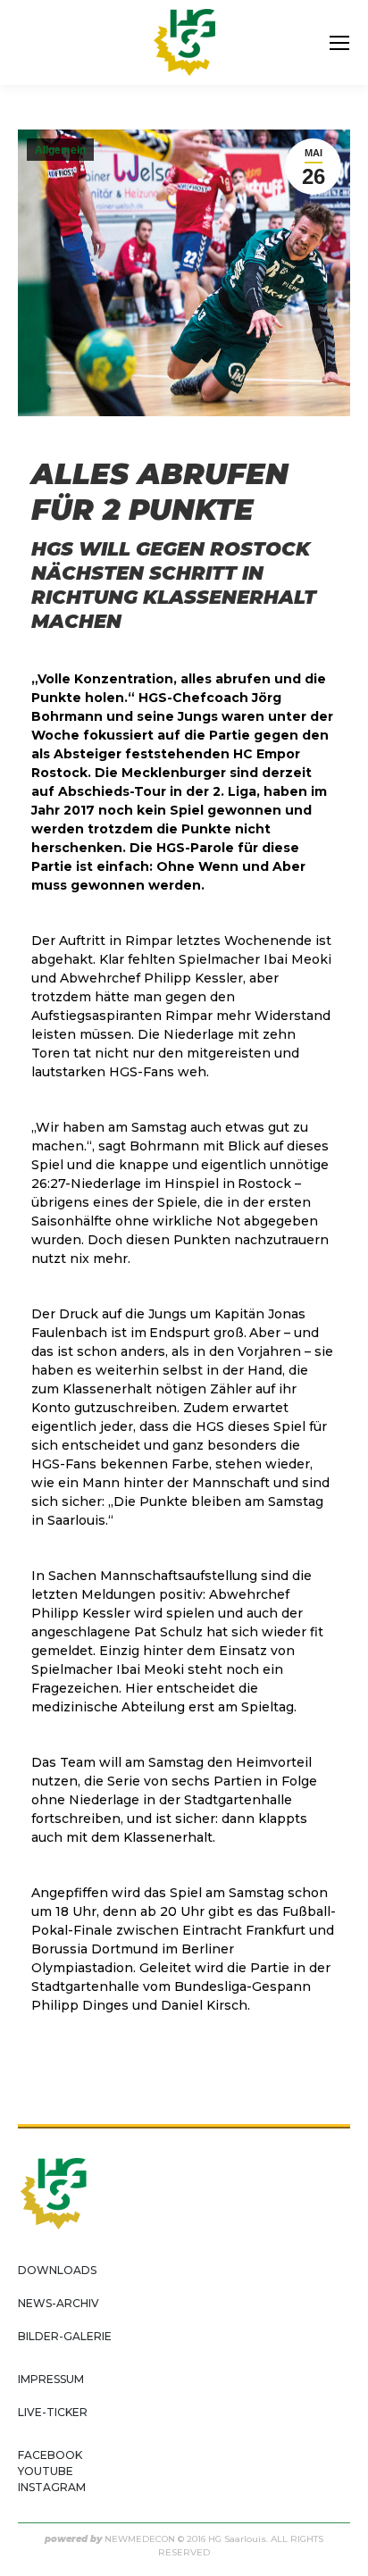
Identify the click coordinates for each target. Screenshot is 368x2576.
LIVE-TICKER (53, 2412)
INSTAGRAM (52, 2487)
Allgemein (60, 150)
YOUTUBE (46, 2471)
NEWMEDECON (140, 2539)
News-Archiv (59, 2303)
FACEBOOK (50, 2455)
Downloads (57, 2270)
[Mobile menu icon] (339, 43)
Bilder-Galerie (65, 2336)
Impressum (51, 2379)
